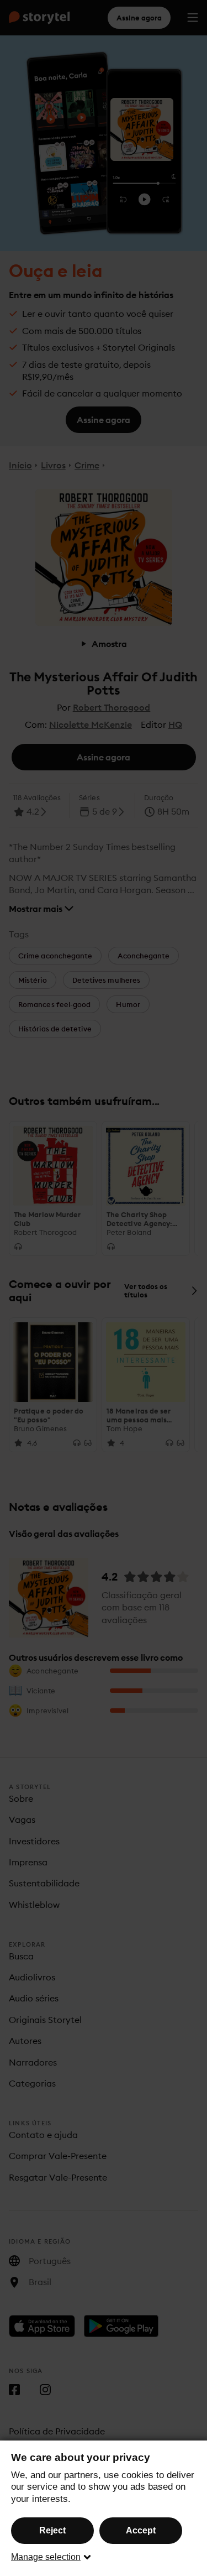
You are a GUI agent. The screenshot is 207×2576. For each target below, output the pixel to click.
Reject (52, 2530)
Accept (141, 2530)
